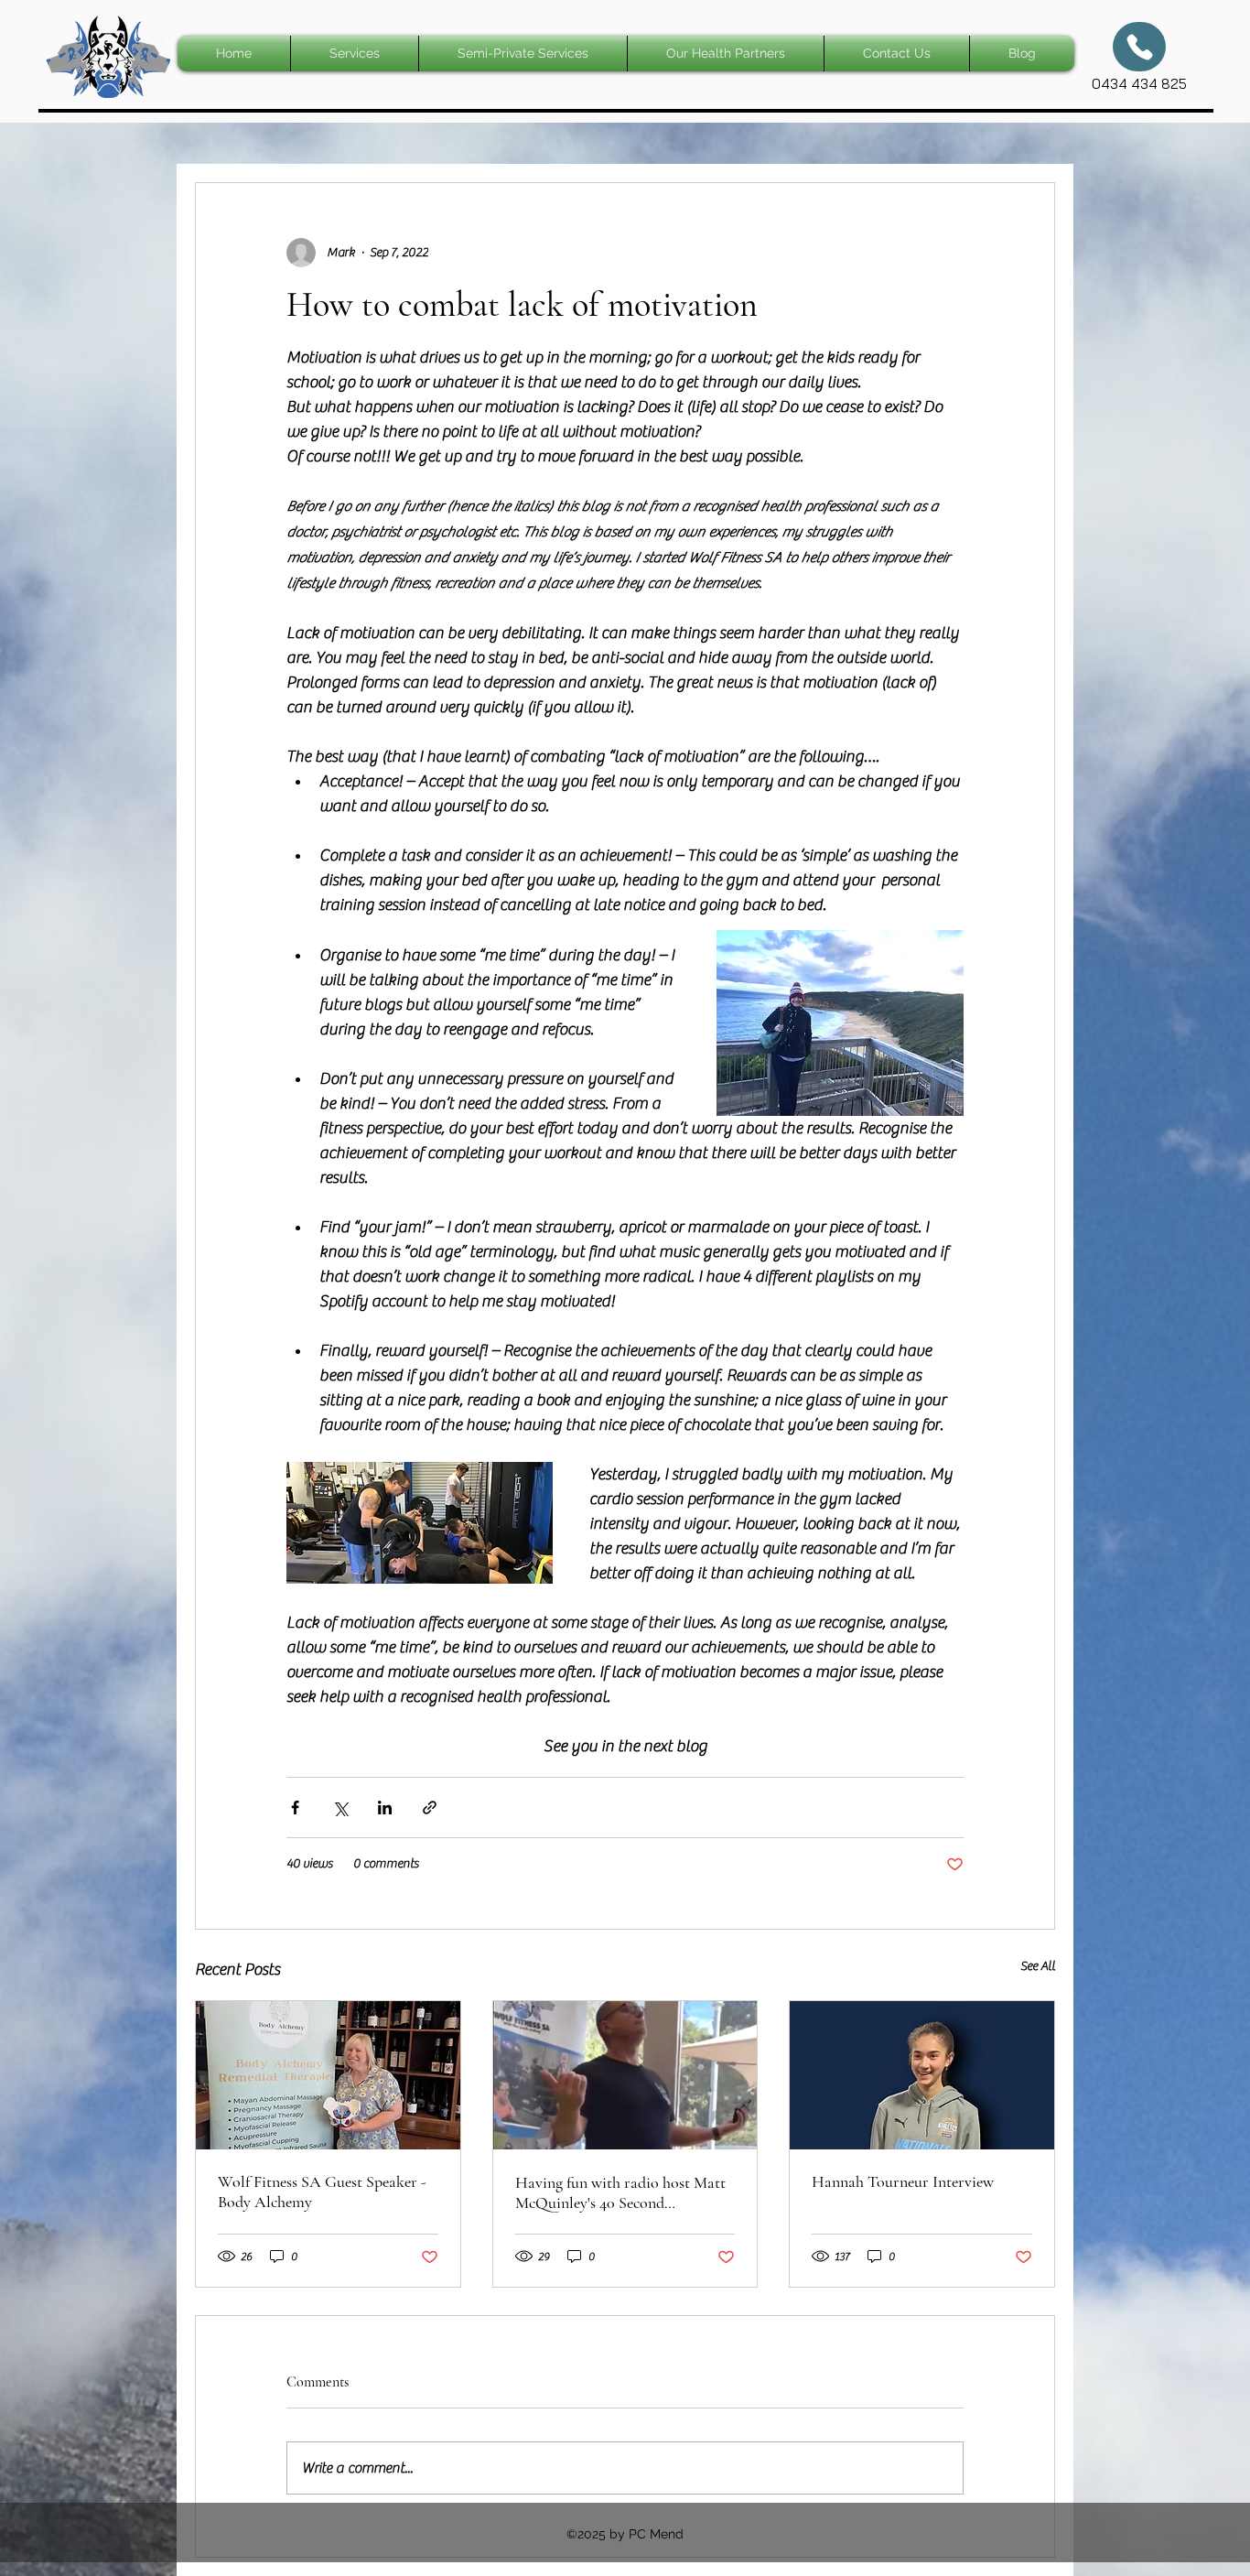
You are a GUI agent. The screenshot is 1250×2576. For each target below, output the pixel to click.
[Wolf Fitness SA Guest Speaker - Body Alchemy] (328, 2075)
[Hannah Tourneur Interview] (922, 2075)
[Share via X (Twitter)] (340, 1808)
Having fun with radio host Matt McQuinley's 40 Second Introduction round (620, 2192)
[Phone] (1139, 47)
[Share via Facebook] (295, 1808)
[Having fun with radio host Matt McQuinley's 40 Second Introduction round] (625, 2075)
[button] (355, 54)
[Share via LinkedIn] (385, 1808)
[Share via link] (430, 1808)
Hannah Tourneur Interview (903, 2181)
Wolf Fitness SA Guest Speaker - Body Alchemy (322, 2192)
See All (1038, 1966)
